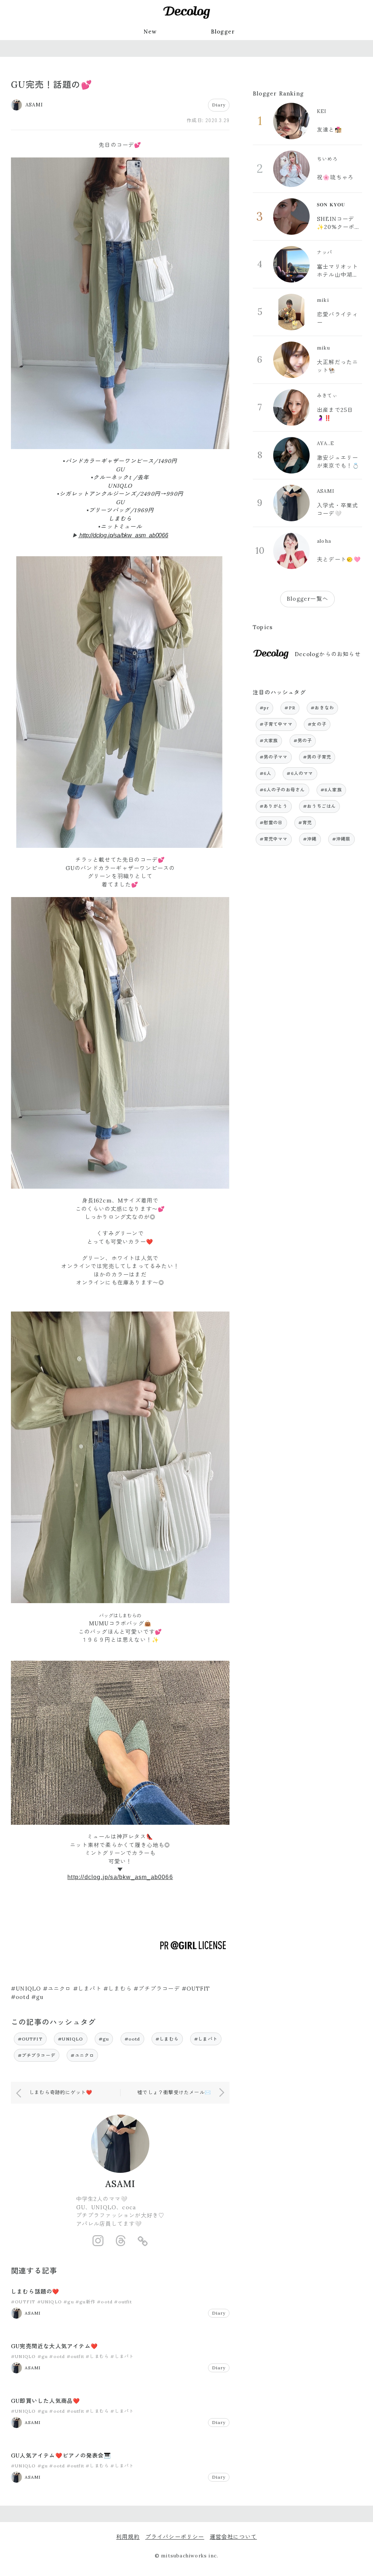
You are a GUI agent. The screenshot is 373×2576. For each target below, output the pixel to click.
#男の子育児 (317, 757)
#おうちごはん (319, 806)
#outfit (123, 2302)
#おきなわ (322, 708)
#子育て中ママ (276, 724)
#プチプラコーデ (37, 2055)
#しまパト (206, 2039)
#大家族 (269, 741)
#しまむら (167, 2039)
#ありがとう (274, 806)
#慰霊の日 (271, 823)
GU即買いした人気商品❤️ (46, 2401)
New (150, 32)
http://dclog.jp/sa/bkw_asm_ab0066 (123, 535)
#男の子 (303, 741)
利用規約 (128, 2537)
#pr (265, 708)
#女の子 (317, 724)
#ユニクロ (82, 2055)
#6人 (266, 773)
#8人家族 (331, 790)
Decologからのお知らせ (328, 654)
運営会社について (233, 2537)
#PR (290, 708)
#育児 (305, 823)
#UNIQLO (70, 2039)
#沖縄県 (341, 839)
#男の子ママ (274, 757)
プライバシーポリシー (175, 2537)
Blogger (223, 32)
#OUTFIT (30, 2039)
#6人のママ (300, 773)
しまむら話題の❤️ (35, 2291)
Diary (219, 105)
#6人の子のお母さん (282, 790)
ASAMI (120, 2184)
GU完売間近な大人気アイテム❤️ (54, 2346)
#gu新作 (85, 2302)
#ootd (132, 2039)
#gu (104, 2039)
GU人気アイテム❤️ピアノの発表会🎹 (61, 2456)
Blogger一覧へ (307, 599)
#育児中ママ (274, 839)
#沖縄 (310, 839)
